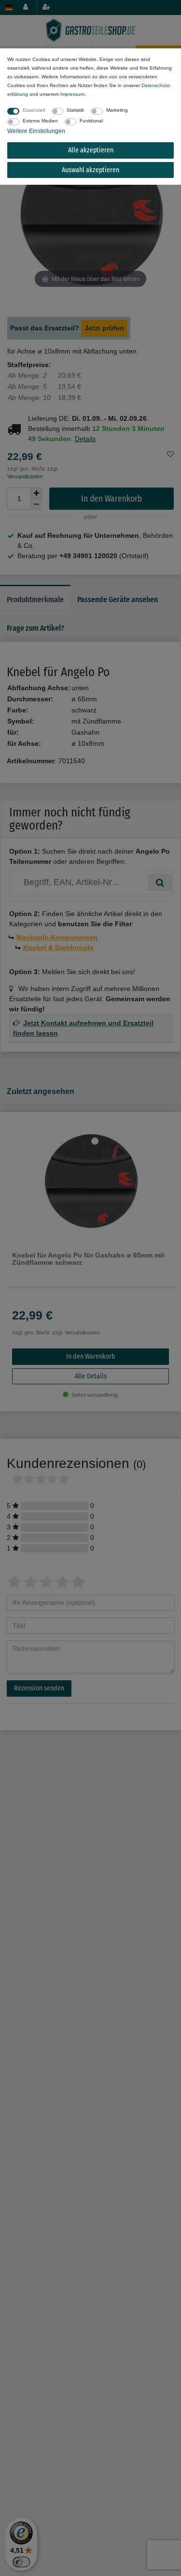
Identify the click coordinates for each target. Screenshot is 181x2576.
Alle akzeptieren (91, 150)
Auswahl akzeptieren (90, 170)
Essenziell (34, 110)
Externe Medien (40, 121)
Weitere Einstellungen (36, 131)
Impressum (72, 94)
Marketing (117, 110)
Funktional (91, 121)
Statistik (75, 110)
